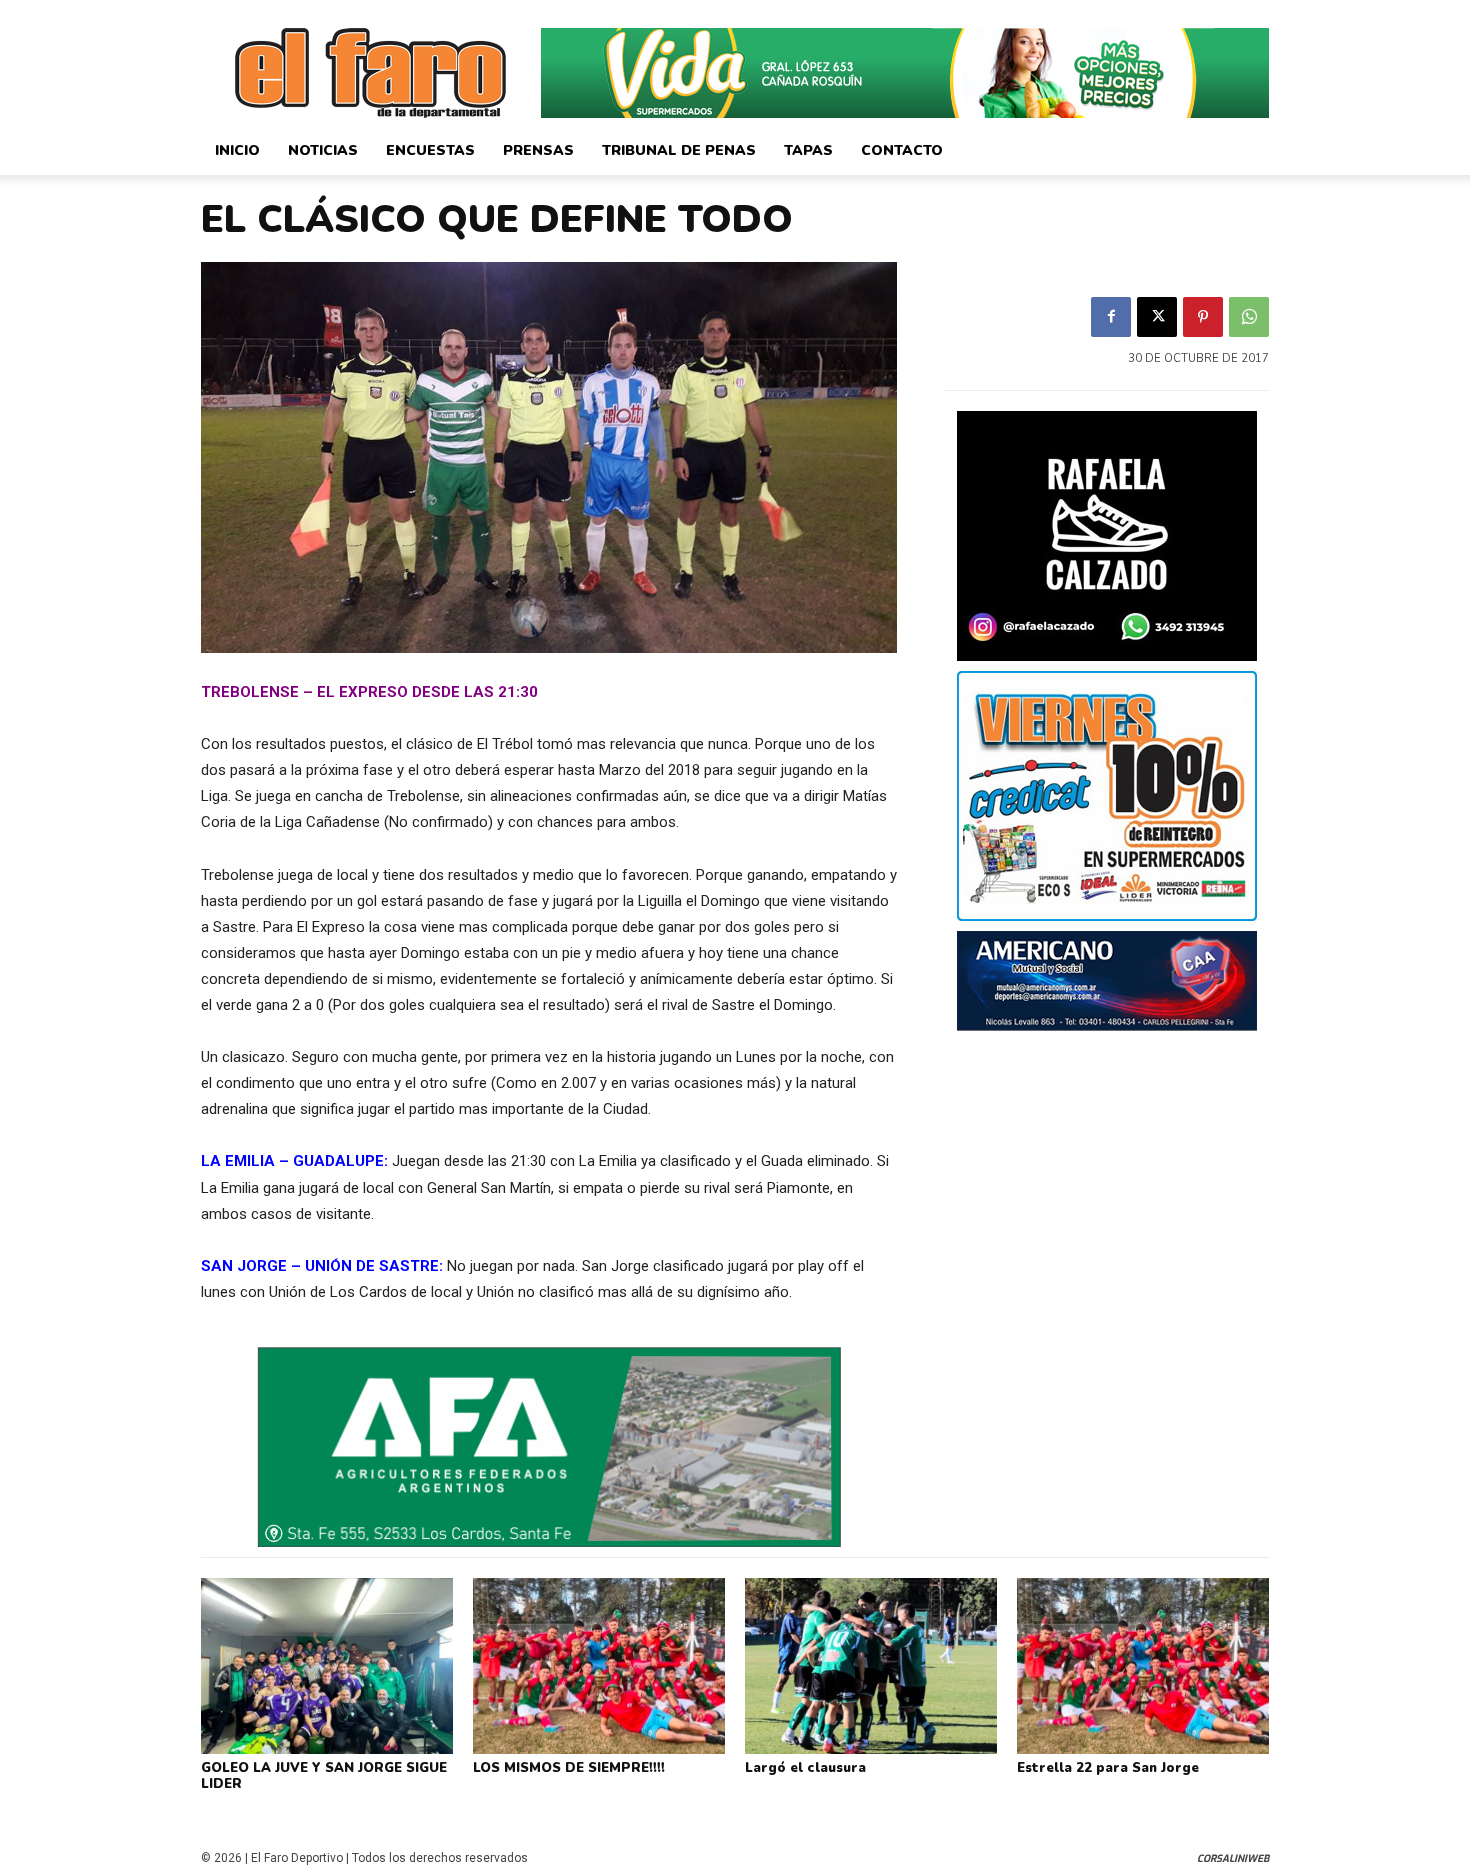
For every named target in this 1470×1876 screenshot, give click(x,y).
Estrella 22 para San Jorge (1108, 1768)
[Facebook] (1111, 317)
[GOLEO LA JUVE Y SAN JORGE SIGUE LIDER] (327, 1666)
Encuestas (430, 150)
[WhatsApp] (1249, 317)
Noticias (323, 150)
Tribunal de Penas (679, 150)
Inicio (237, 150)
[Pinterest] (1203, 317)
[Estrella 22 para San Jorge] (1143, 1666)
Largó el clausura (805, 1768)
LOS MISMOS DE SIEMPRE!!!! (569, 1768)
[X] (1157, 317)
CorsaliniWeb (1233, 1858)
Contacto (902, 150)
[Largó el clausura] (871, 1666)
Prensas (538, 150)
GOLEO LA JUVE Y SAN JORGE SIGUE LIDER (324, 1776)
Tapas (808, 150)
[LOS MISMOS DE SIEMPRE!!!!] (599, 1666)
